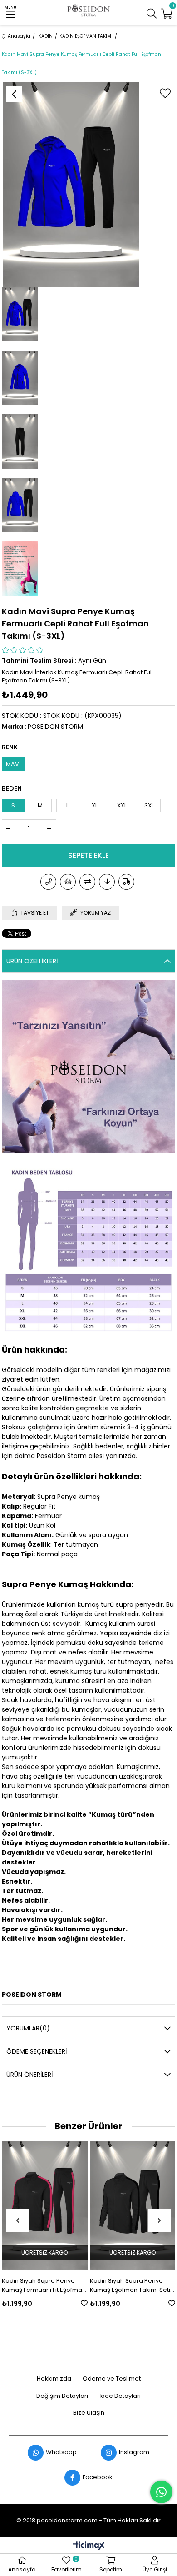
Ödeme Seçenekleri (37, 2051)
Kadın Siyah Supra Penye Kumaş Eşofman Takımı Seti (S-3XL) (90, 2285)
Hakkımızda (54, 2379)
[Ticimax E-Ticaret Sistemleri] (89, 2546)
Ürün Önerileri (29, 2075)
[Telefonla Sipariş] (48, 882)
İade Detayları (120, 2396)
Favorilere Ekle (44, 2303)
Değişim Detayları (62, 2396)
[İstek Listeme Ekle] (68, 882)
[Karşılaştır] (87, 882)
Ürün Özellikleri (32, 961)
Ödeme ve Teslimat (112, 2379)
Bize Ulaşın (89, 2413)
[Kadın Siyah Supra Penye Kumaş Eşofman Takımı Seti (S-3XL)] (93, 2205)
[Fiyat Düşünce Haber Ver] (107, 882)
